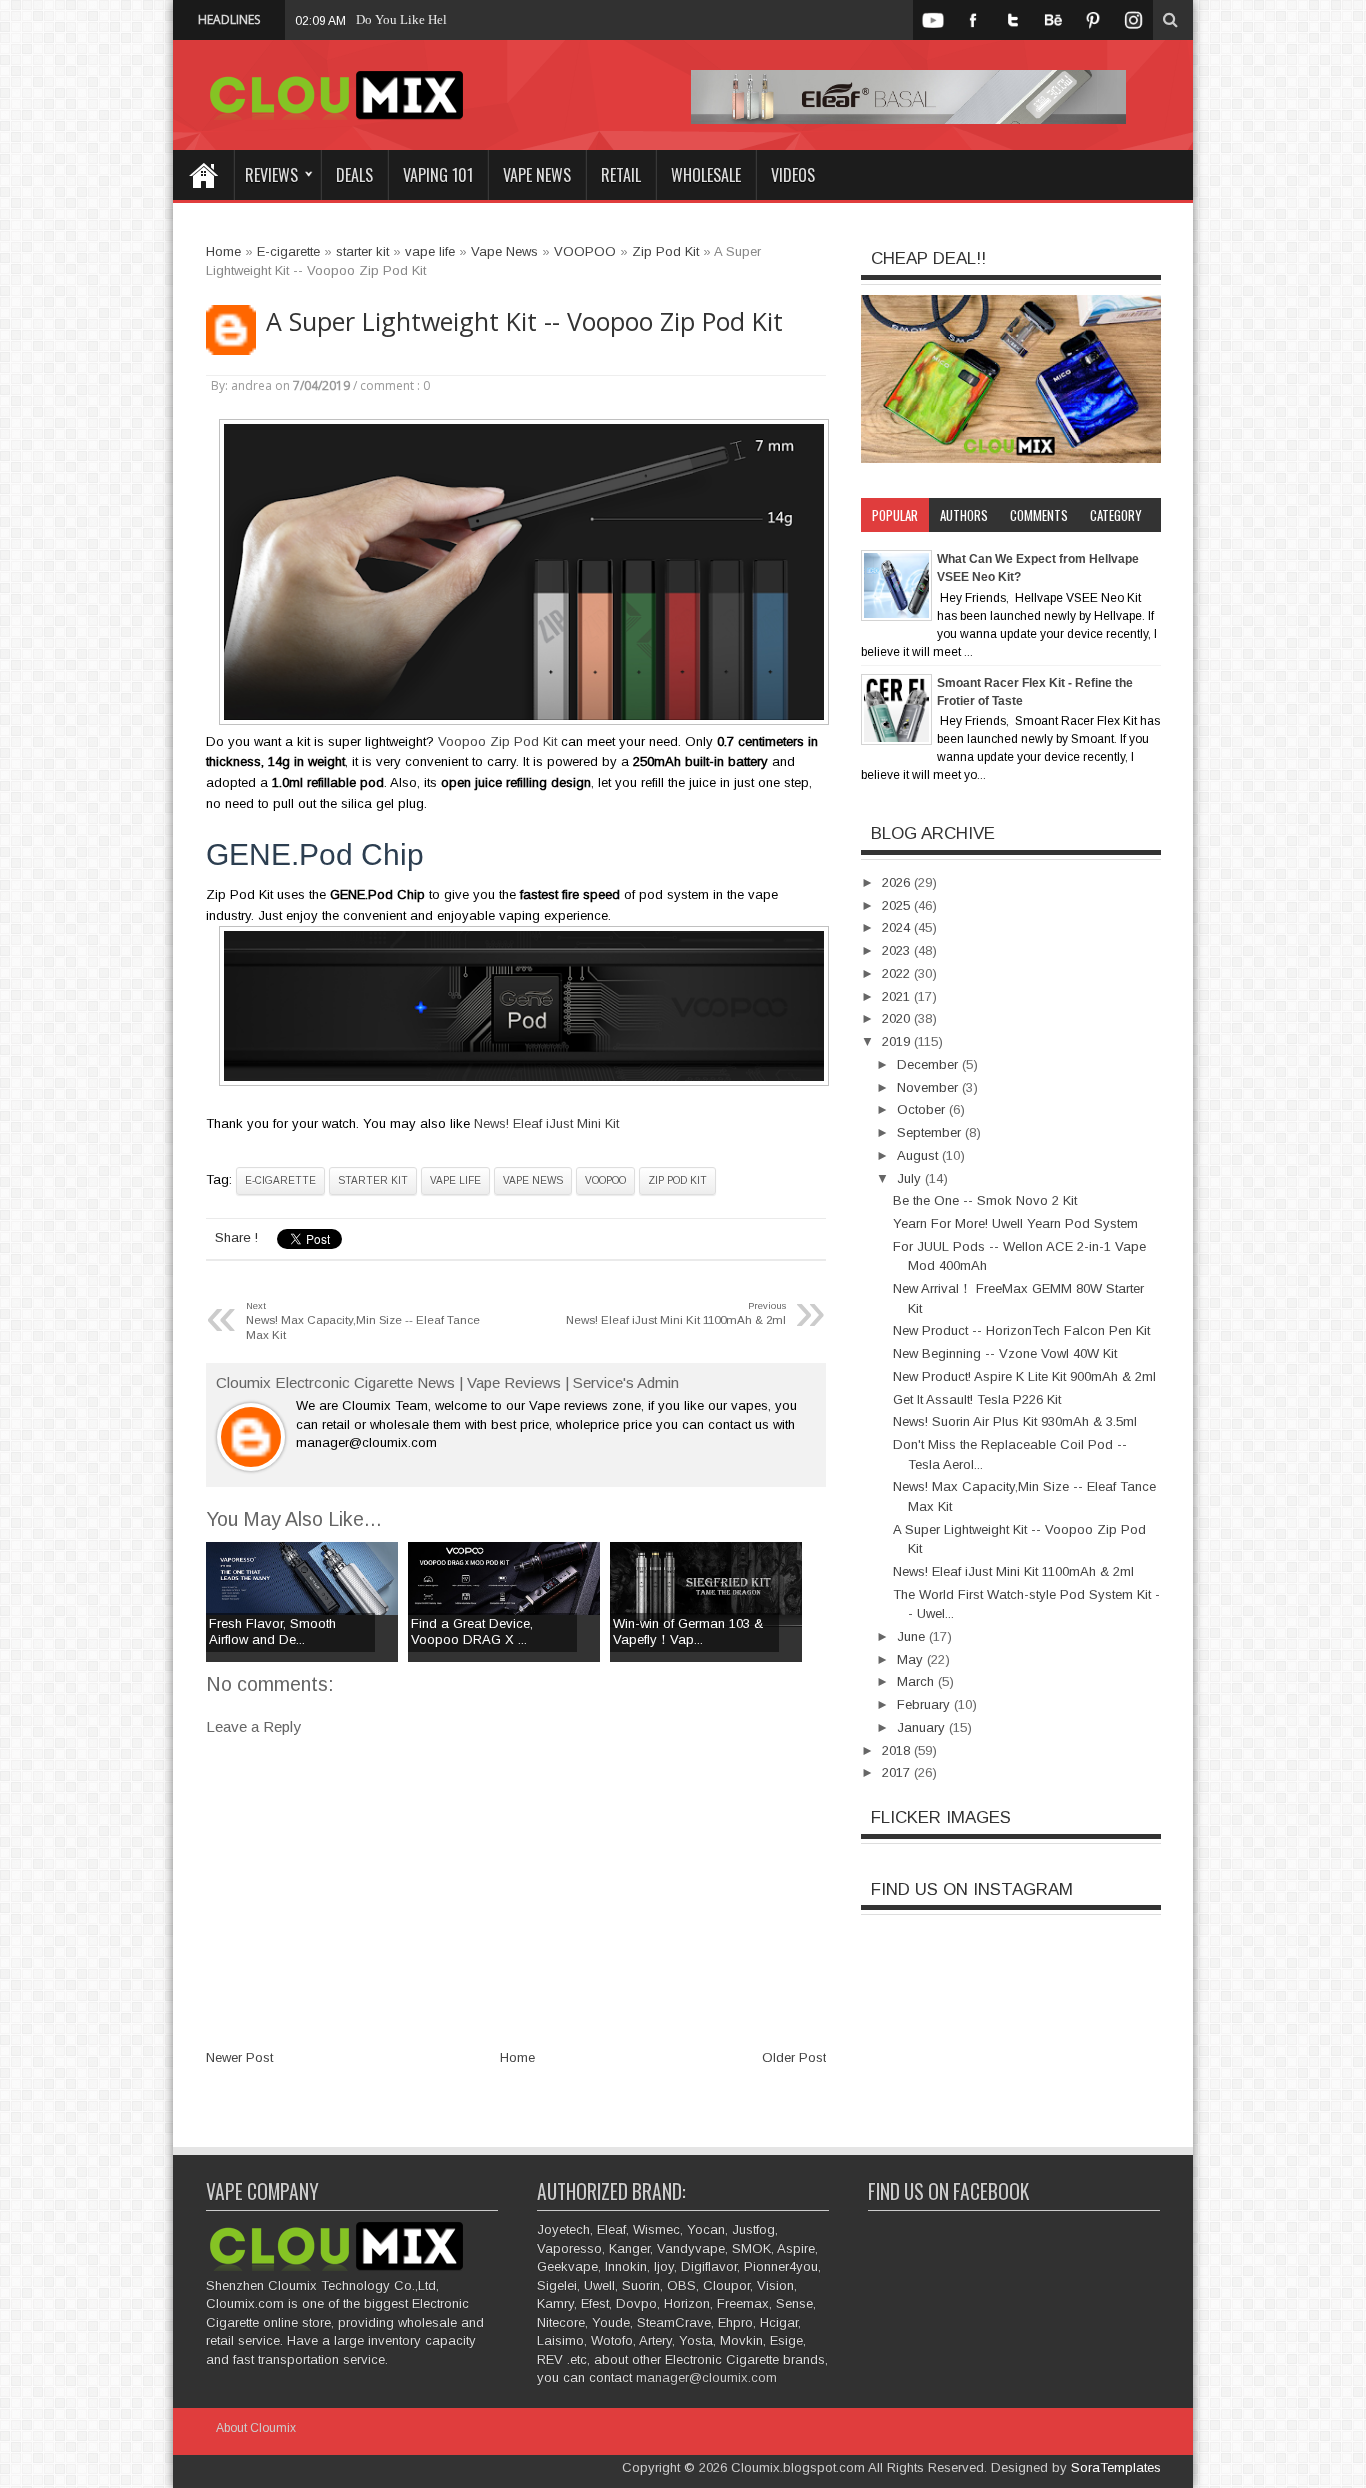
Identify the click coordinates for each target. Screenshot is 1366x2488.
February (925, 1704)
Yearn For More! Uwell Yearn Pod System (1015, 1223)
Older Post (794, 2057)
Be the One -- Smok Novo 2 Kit (985, 1200)
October (923, 1109)
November (929, 1087)
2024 (898, 927)
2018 (898, 1750)
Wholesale (706, 175)
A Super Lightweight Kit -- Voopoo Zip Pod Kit (524, 321)
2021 (898, 996)
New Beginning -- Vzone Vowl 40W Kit (1005, 1353)
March (917, 1681)
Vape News (537, 175)
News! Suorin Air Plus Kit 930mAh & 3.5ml (1015, 1421)
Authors (964, 515)
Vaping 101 (438, 175)
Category (1116, 515)
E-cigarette (280, 1180)
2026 (898, 882)
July (911, 1178)
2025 (898, 905)
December (929, 1064)
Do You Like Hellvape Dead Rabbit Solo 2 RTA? (487, 19)
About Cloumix (256, 2428)
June (913, 1636)
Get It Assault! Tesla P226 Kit (977, 1399)
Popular (895, 515)
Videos (793, 175)
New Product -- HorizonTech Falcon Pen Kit (1021, 1330)
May (912, 1659)
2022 (898, 973)
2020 (898, 1018)
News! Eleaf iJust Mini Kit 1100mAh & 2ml (1013, 1571)
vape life (455, 1180)
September (931, 1132)
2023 (898, 950)
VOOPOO (605, 1180)
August (919, 1155)
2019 (898, 1041)
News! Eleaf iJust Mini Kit (546, 1123)
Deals (354, 175)
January (923, 1727)
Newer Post (239, 2057)
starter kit (373, 1180)
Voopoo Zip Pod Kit (497, 741)
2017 (898, 1772)
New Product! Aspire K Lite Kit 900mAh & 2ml (1024, 1376)
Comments (1039, 515)
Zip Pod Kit (677, 1180)
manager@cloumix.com (706, 2377)
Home (203, 175)
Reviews (271, 175)
